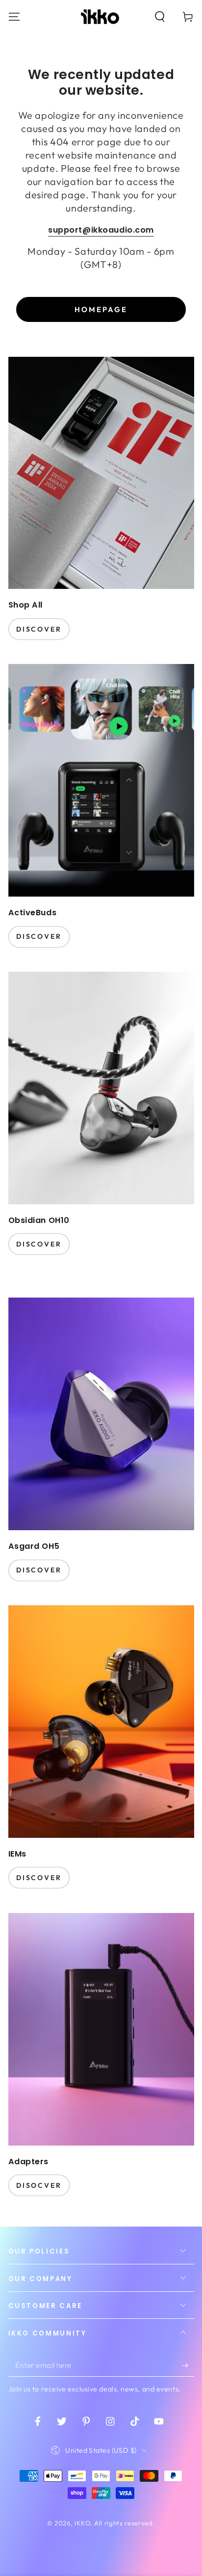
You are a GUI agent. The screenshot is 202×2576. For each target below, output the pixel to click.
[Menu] (14, 16)
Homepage (101, 309)
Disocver (39, 2185)
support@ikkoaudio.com (101, 230)
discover (39, 629)
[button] (160, 16)
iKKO (82, 2523)
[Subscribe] (188, 2365)
